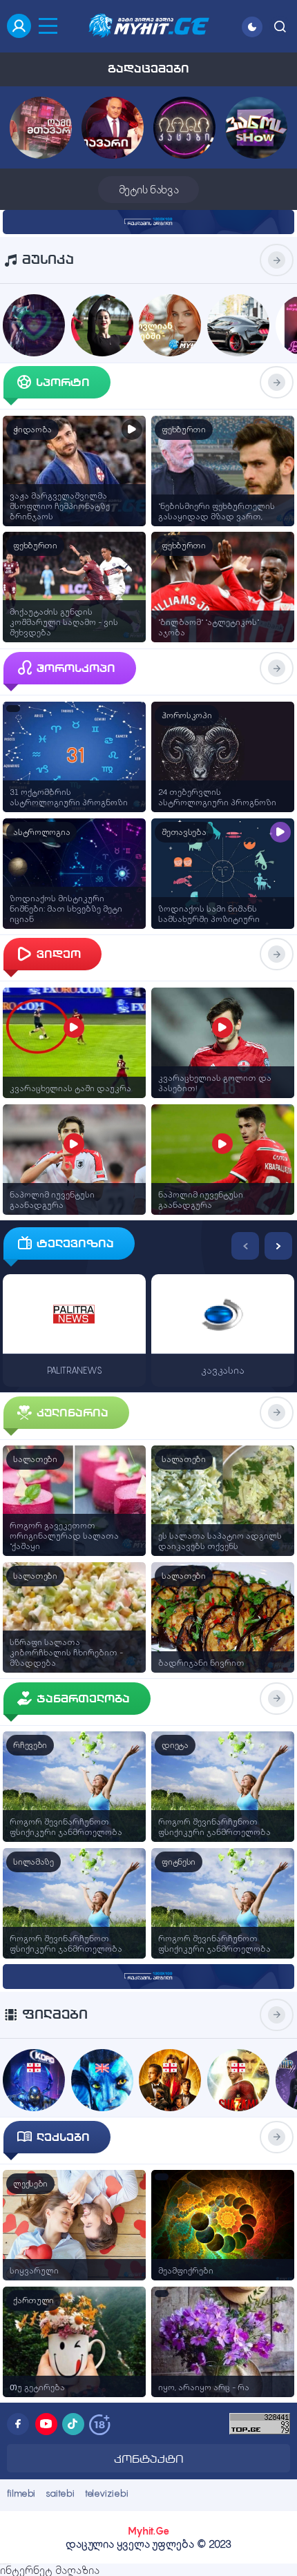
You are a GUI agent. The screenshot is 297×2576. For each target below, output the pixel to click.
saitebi (60, 2493)
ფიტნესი (179, 1862)
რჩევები (30, 1745)
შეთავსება (184, 832)
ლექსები (30, 2184)
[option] (74, 1308)
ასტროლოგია (41, 832)
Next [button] (278, 1246)
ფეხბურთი (184, 430)
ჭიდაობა (32, 430)
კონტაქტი (149, 2459)
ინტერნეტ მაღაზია (50, 2570)
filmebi (21, 2493)
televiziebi (107, 2493)
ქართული (33, 2300)
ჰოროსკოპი (186, 715)
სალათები (35, 1459)
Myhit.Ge (148, 2531)
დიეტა (175, 1745)
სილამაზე (33, 1862)
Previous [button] (245, 1246)
